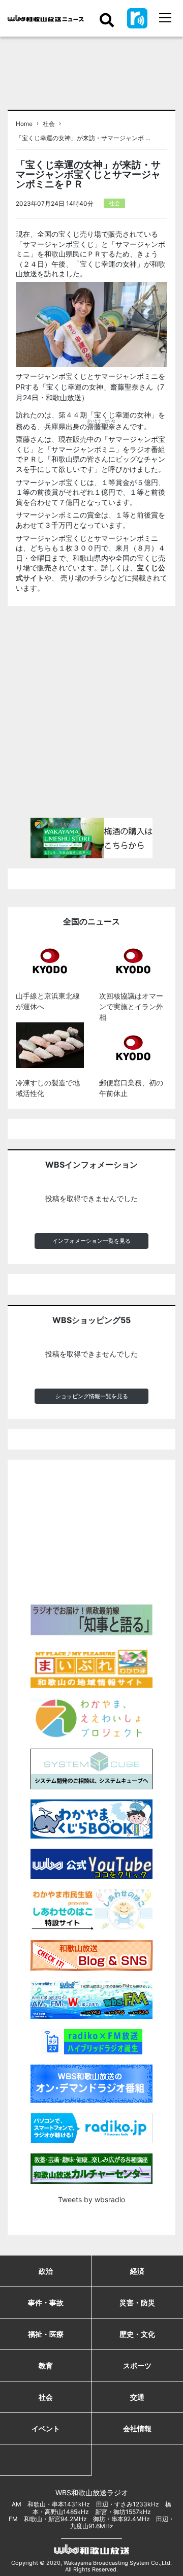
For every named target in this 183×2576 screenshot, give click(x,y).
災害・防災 (137, 2303)
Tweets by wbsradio (91, 2199)
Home (24, 124)
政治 (46, 2271)
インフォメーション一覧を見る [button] (91, 1241)
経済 (137, 2271)
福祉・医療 (46, 2334)
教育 (46, 2365)
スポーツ (137, 2365)
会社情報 (137, 2428)
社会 (49, 124)
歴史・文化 (137, 2334)
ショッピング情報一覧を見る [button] (92, 1396)
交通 (137, 2397)
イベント (46, 2428)
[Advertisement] (91, 716)
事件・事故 (46, 2303)
